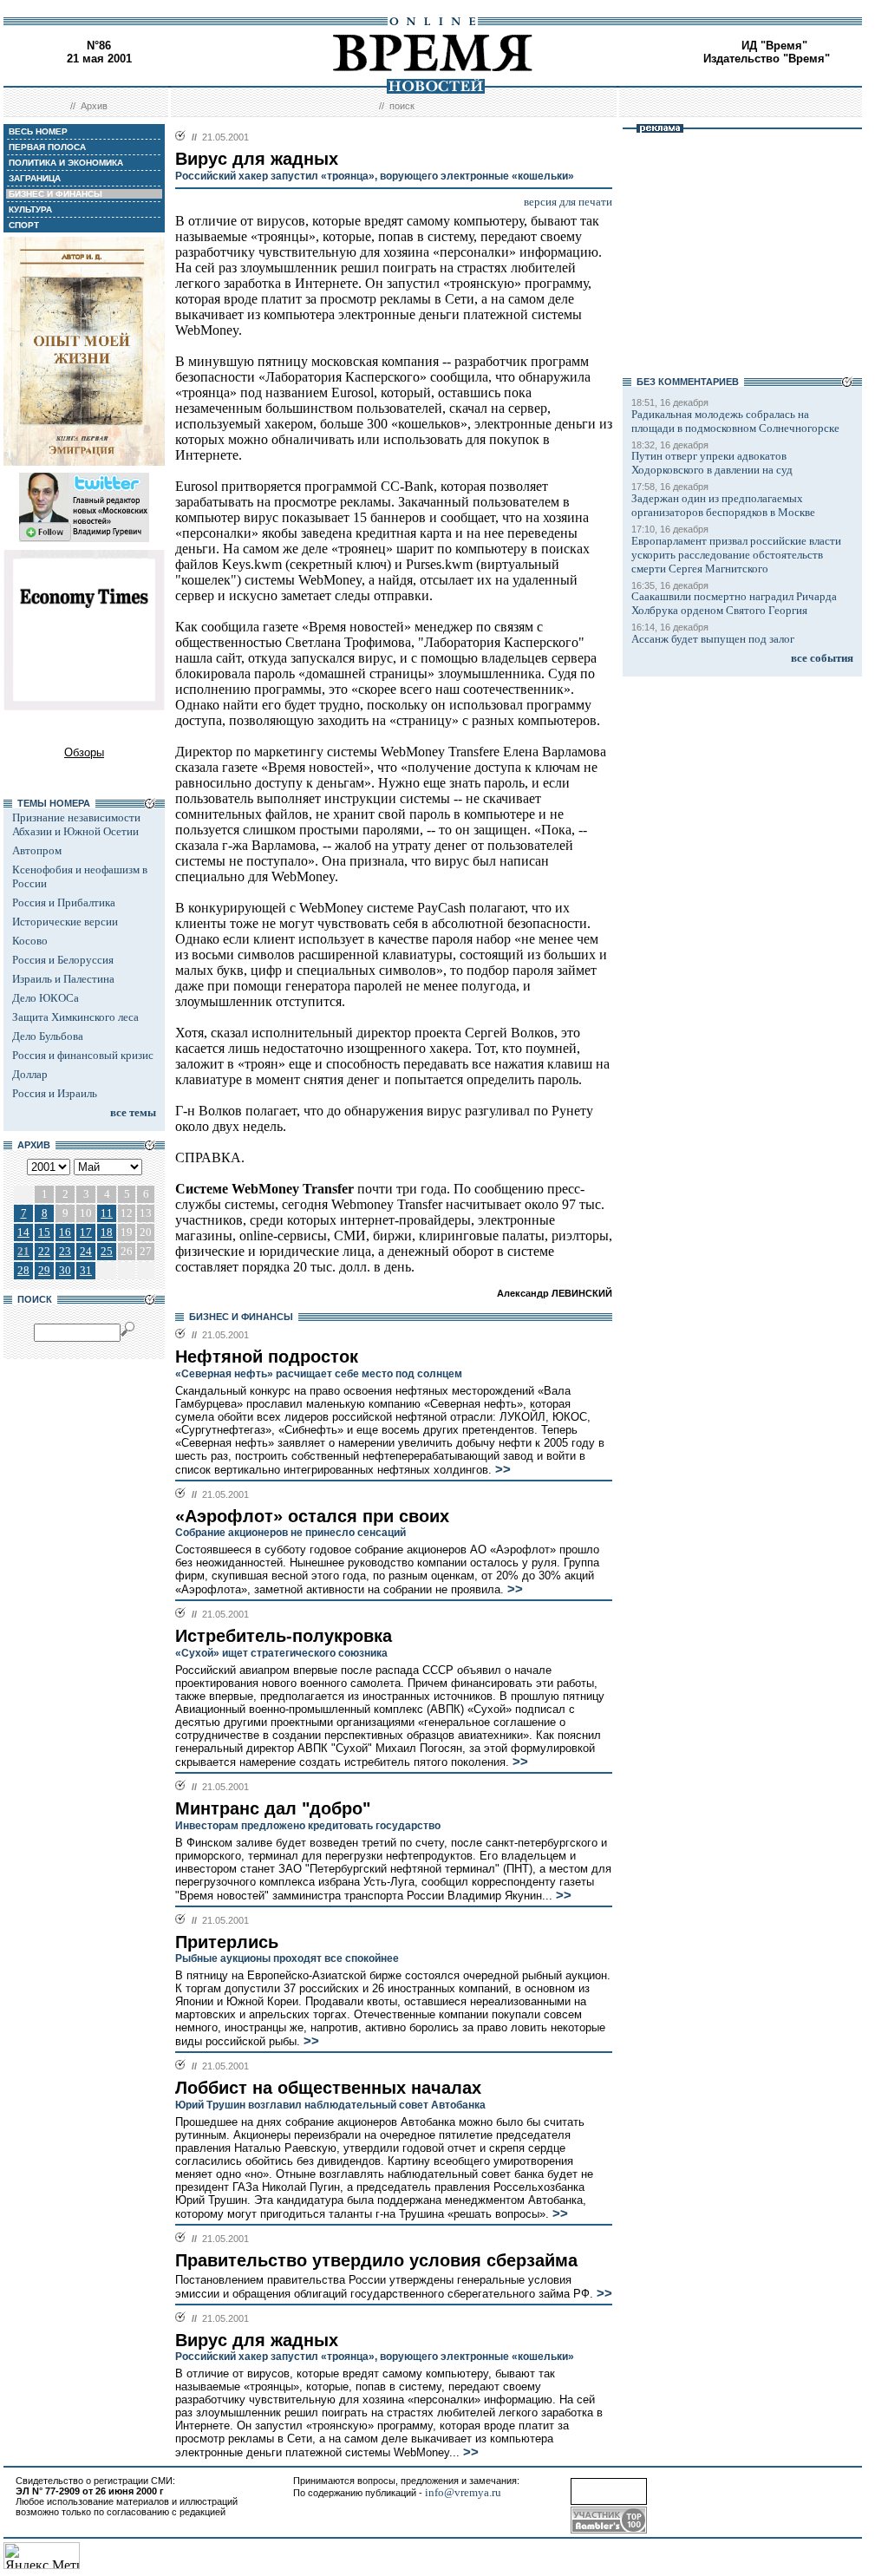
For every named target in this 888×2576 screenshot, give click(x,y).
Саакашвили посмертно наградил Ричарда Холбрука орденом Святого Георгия (734, 603)
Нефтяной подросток (267, 1357)
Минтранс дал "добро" (273, 1808)
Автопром (37, 850)
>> (501, 1469)
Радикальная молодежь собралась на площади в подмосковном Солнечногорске (735, 421)
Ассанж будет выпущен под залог (713, 639)
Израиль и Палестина (63, 979)
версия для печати (568, 202)
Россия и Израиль (55, 1093)
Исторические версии (65, 922)
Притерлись (227, 1942)
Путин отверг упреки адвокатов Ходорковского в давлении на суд (712, 463)
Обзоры (84, 752)
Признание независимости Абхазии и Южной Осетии (76, 824)
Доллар (30, 1074)
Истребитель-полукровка (284, 1636)
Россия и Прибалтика (64, 902)
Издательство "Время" (767, 59)
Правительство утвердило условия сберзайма (376, 2260)
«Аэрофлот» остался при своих (312, 1516)
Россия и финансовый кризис (83, 1055)
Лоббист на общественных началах (328, 2088)
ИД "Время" (774, 46)
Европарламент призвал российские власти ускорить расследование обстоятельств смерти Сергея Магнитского (736, 555)
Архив (94, 106)
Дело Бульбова (48, 1036)
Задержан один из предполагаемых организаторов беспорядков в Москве (723, 505)
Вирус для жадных (257, 2340)
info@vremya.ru (463, 2492)
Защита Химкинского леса (75, 1017)
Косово (30, 941)
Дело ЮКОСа (46, 998)
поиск (402, 106)
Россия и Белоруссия (63, 960)
